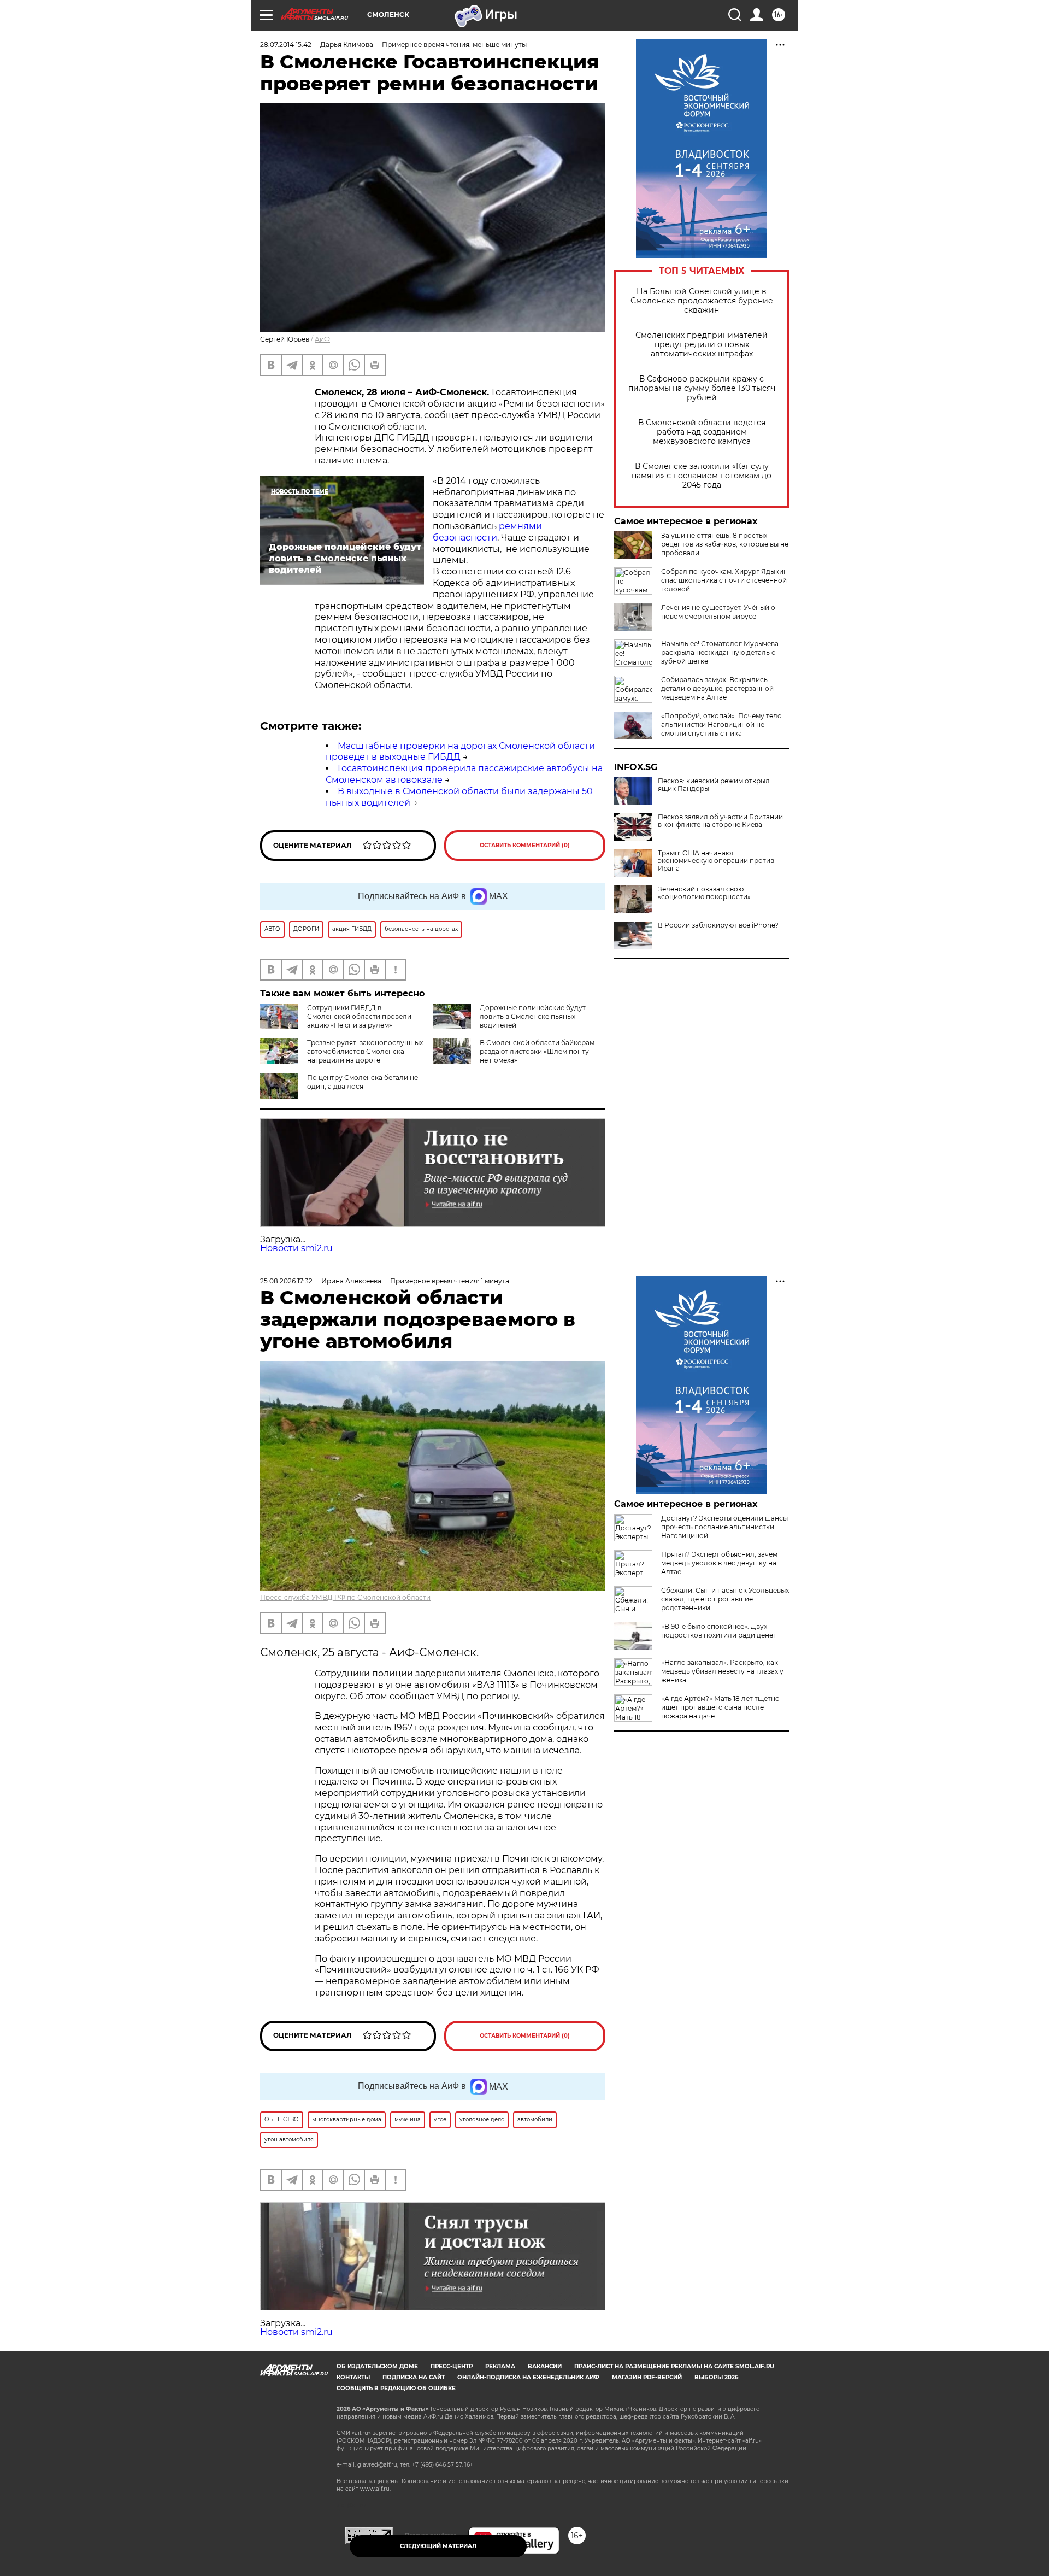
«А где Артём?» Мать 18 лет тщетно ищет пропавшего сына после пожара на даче (720, 1707)
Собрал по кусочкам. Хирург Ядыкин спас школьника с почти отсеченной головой (724, 580)
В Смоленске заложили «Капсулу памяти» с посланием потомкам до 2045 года (702, 476)
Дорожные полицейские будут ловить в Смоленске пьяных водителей (533, 1016)
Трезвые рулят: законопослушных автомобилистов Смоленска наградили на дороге (365, 1051)
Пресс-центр (452, 2366)
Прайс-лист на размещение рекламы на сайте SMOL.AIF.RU (674, 2366)
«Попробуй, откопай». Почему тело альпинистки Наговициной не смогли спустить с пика (721, 724)
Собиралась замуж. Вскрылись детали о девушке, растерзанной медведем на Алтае (717, 688)
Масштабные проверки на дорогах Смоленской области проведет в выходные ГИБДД (460, 752)
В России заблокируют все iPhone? (718, 925)
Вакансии (545, 2366)
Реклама (500, 2366)
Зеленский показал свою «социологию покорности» (704, 893)
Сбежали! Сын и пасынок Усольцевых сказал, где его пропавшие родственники (725, 1599)
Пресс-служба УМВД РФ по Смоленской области (345, 1597)
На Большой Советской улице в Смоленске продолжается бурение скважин (702, 301)
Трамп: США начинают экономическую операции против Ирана (716, 861)
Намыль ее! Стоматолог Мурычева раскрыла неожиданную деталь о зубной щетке (720, 652)
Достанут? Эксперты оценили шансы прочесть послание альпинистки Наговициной (724, 1527)
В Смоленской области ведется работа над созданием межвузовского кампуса (702, 432)
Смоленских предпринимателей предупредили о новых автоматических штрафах (702, 345)
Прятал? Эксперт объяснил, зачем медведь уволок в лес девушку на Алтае (719, 1563)
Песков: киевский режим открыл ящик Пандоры (714, 785)
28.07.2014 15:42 (286, 45)
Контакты (353, 2377)
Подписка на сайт (414, 2377)
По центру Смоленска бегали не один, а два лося (363, 1082)
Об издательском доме (377, 2366)
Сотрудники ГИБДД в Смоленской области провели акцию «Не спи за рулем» (359, 1016)
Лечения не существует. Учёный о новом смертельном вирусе (718, 612)
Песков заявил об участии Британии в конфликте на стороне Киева (720, 821)
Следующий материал (438, 2546)
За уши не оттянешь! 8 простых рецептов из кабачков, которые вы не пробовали (725, 544)
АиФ (322, 339)
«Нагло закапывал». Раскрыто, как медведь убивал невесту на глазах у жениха (722, 1671)
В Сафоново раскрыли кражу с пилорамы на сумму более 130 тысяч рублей (702, 388)
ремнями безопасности (487, 532)
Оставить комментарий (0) (525, 845)
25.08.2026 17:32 (286, 1281)
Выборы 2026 (716, 2377)
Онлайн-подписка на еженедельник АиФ (528, 2377)
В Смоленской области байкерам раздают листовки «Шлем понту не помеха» (537, 1051)
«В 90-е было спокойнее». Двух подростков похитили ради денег (719, 1631)
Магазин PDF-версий (647, 2377)
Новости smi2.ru (296, 1248)
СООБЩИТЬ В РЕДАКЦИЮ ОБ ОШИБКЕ (396, 2388)
